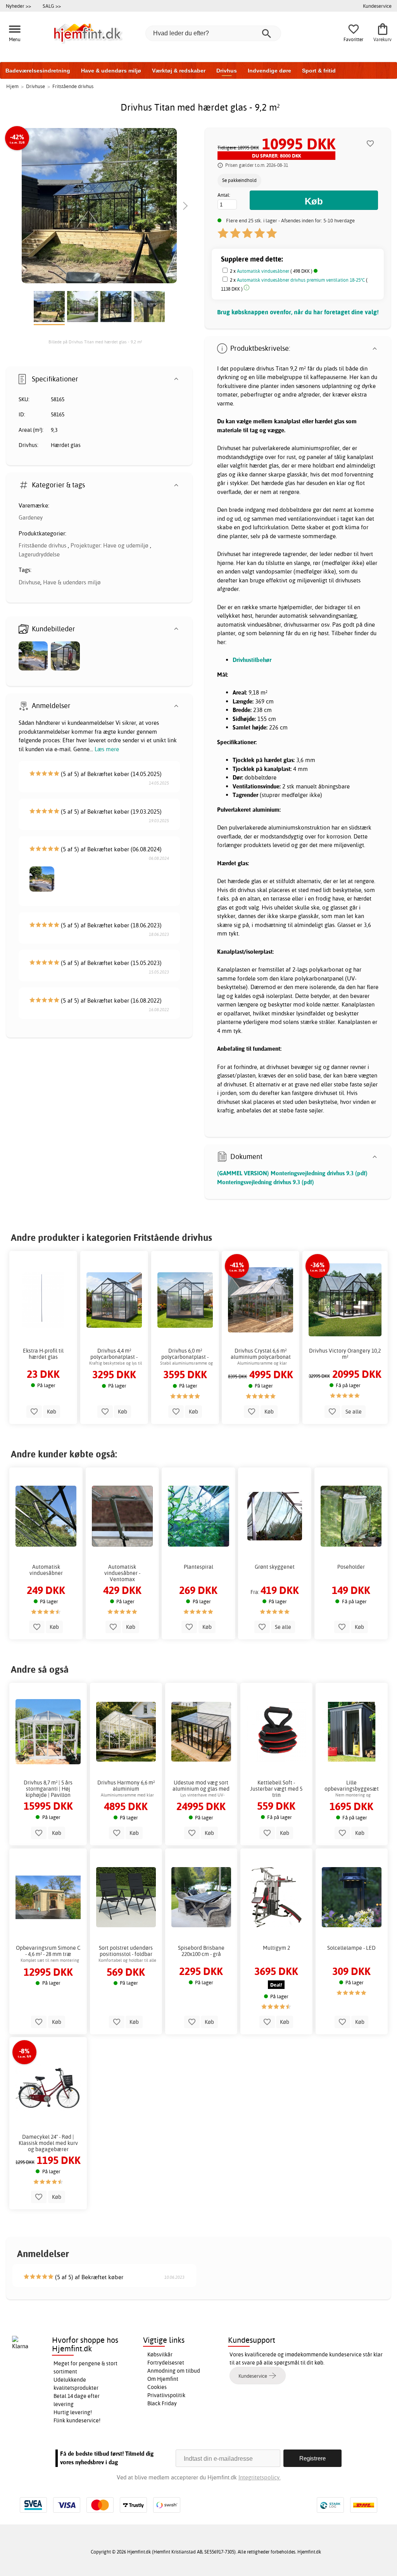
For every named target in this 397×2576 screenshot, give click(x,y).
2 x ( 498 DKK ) (272, 271)
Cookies (157, 2387)
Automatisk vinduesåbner (263, 271)
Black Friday (162, 2403)
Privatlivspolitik (166, 2395)
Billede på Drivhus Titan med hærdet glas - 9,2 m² (95, 342)
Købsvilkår (160, 2354)
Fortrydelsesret (166, 2363)
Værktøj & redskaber (179, 71)
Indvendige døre (269, 71)
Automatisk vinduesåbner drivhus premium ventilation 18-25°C (301, 280)
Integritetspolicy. (260, 2477)
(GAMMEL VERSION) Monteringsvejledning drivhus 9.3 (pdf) (292, 1173)
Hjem (12, 86)
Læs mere (107, 749)
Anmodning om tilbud (174, 2371)
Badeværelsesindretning (38, 71)
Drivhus (227, 71)
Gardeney (31, 517)
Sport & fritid (319, 71)
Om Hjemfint (163, 2379)
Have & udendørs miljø (111, 71)
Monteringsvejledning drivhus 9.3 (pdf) (266, 1182)
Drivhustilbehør (252, 660)
